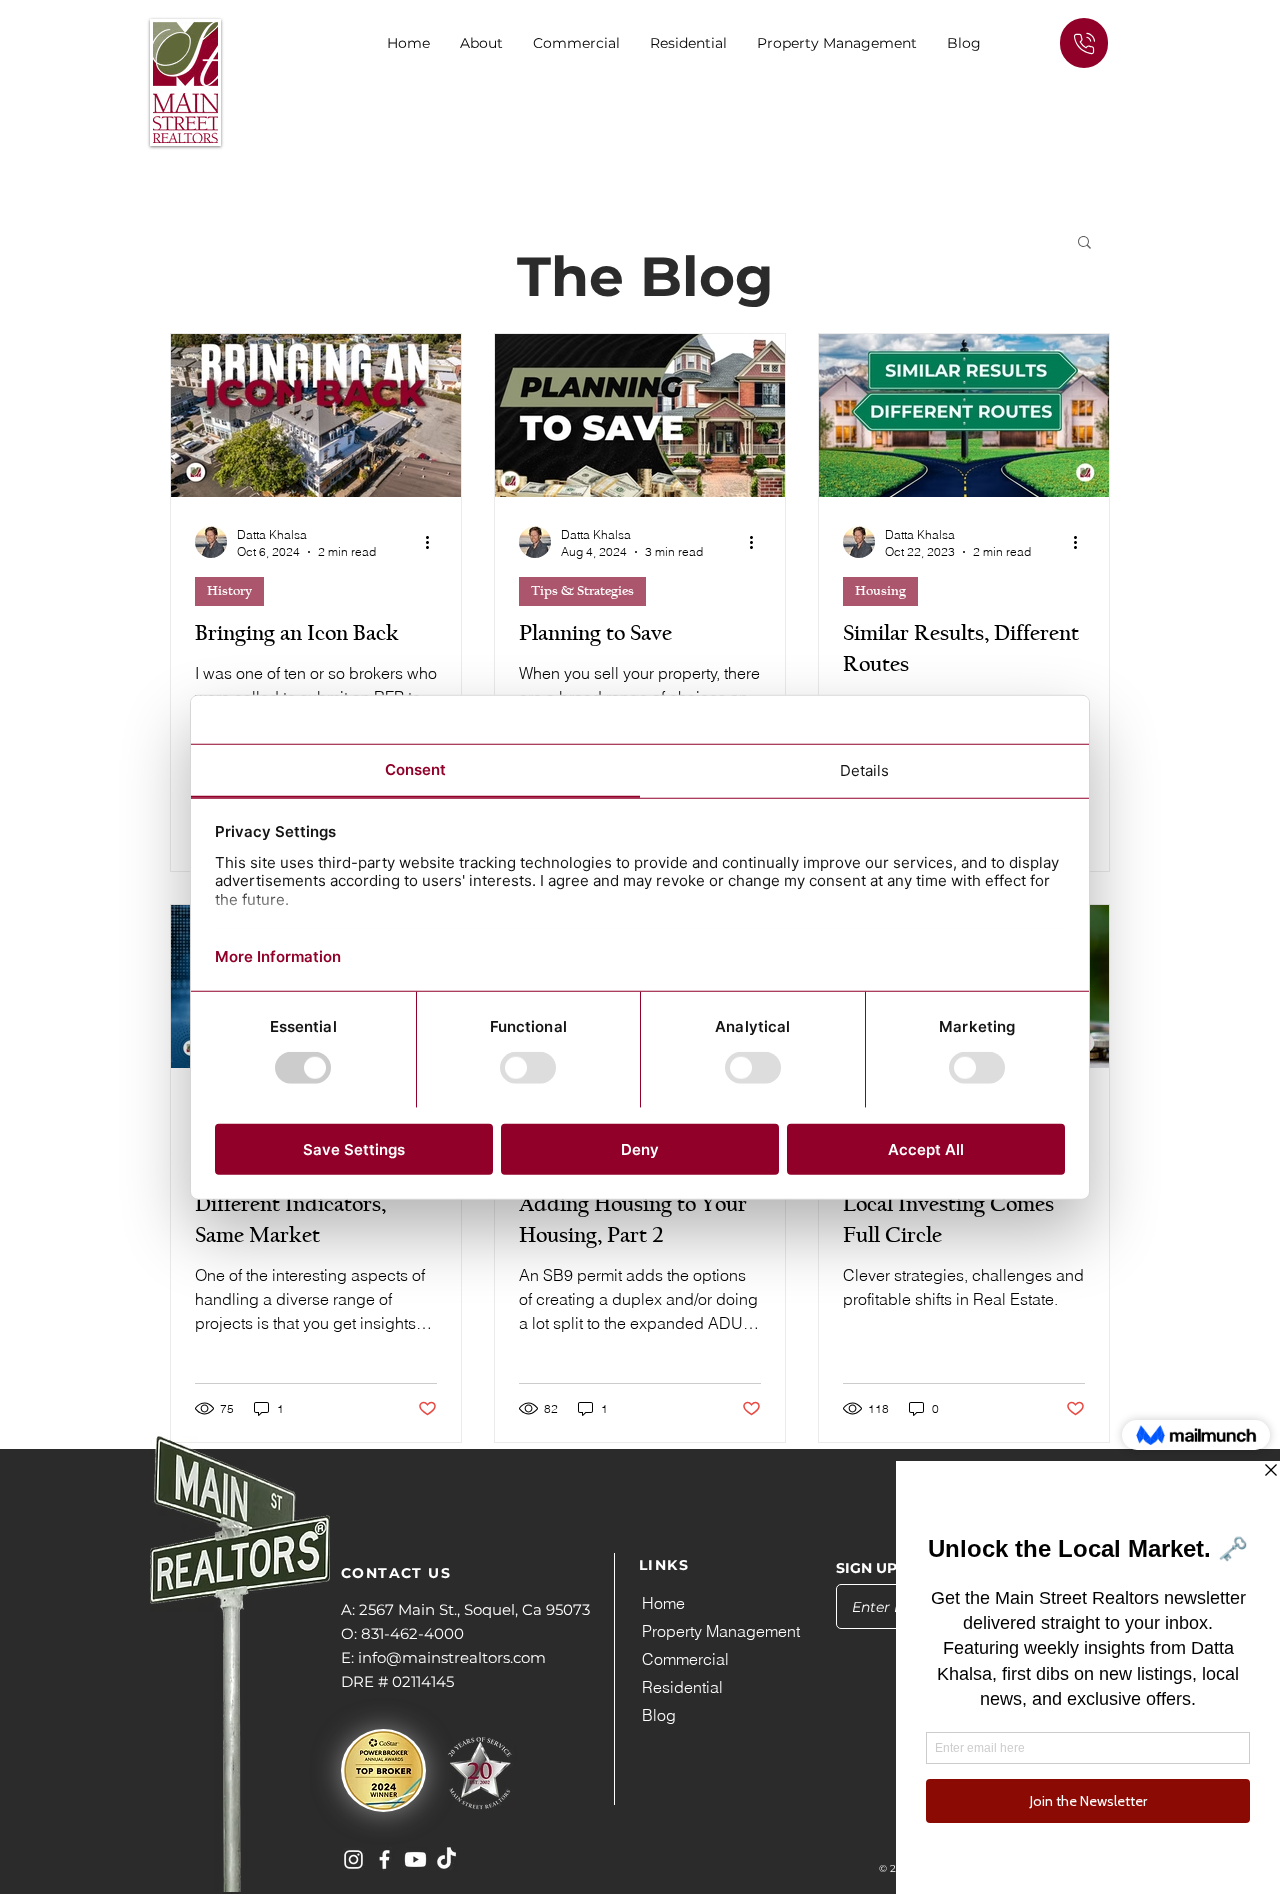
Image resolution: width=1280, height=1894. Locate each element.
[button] (576, 43)
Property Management (721, 1631)
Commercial (685, 1659)
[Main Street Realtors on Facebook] (384, 1859)
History (229, 591)
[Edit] (1084, 43)
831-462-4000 (412, 1633)
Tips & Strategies (582, 591)
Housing (880, 591)
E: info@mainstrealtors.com (443, 1657)
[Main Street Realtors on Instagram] (353, 1859)
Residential (682, 1687)
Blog (659, 1715)
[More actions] (434, 542)
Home (663, 1603)
